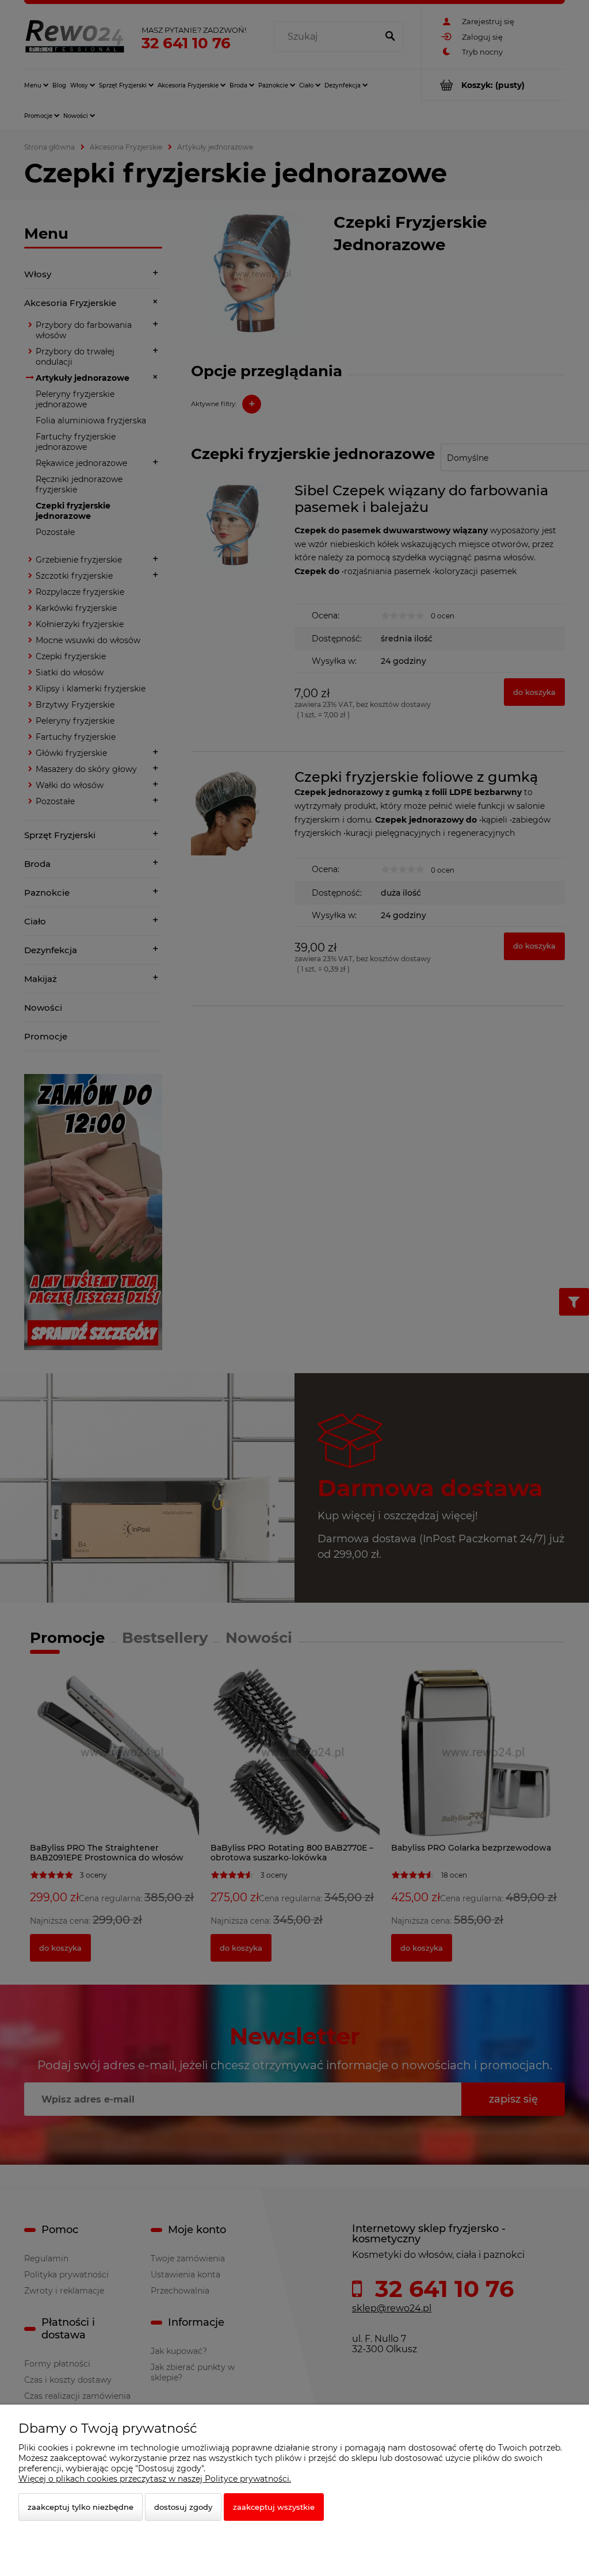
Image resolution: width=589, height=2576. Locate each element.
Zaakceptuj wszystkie (274, 2507)
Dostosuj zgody (183, 2507)
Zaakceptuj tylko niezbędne (81, 2507)
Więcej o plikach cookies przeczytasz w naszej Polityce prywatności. (155, 2479)
